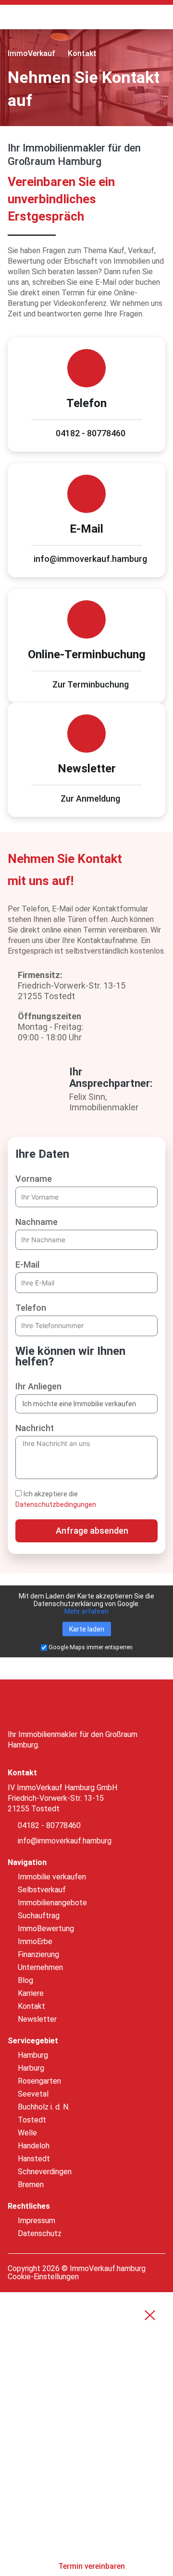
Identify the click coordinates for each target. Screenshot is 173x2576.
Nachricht (35, 1428)
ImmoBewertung (56, 2410)
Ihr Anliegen (38, 1386)
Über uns (39, 2510)
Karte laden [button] (87, 1629)
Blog (30, 2535)
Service (36, 2485)
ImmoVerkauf (31, 53)
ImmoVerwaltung (59, 2460)
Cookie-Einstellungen (43, 2277)
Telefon (31, 1308)
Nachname (37, 1222)
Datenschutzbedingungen (56, 1504)
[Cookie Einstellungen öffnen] (17, 2564)
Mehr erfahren (86, 1611)
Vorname (34, 1179)
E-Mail (27, 1265)
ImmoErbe (41, 2435)
